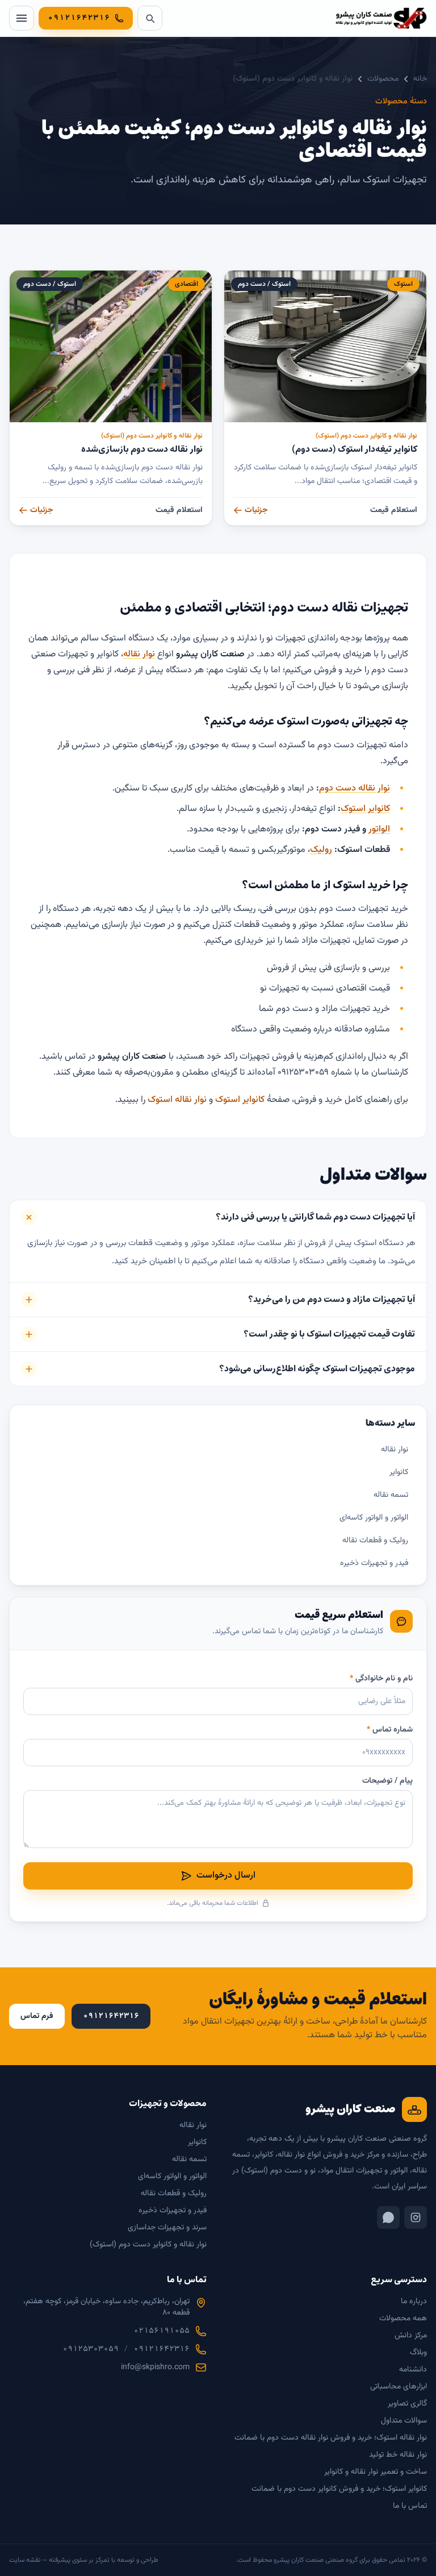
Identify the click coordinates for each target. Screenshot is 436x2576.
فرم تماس (37, 2016)
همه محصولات (403, 2319)
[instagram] (416, 2217)
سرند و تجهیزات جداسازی (167, 2228)
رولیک (321, 850)
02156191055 (162, 2331)
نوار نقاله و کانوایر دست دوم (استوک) (366, 436)
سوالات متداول (404, 2421)
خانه (420, 79)
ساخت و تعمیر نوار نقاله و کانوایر (376, 2472)
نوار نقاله (139, 654)
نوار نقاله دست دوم (355, 788)
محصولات (383, 79)
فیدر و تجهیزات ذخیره (374, 1563)
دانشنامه (413, 2370)
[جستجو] (150, 18)
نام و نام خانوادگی (381, 1679)
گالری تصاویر (407, 2404)
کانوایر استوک (365, 809)
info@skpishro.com (155, 2367)
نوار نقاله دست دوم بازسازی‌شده (142, 449)
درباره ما (414, 2302)
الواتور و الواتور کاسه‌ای (374, 1518)
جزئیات (256, 510)
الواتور (379, 829)
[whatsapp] (388, 2217)
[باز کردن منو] (22, 18)
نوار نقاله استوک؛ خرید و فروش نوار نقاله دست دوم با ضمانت (331, 2438)
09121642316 (162, 2349)
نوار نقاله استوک (177, 1100)
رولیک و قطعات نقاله (375, 1541)
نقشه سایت (25, 2560)
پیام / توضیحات (387, 1781)
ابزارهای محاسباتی (399, 2387)
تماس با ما (410, 2506)
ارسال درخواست (226, 1876)
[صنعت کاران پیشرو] (381, 18)
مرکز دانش (411, 2336)
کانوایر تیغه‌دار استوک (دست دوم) (355, 449)
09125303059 (91, 2349)
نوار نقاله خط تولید (398, 2455)
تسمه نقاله (391, 1495)
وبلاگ (418, 2353)
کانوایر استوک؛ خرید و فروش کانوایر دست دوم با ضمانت (339, 2489)
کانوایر (399, 1472)
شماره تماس (390, 1730)
